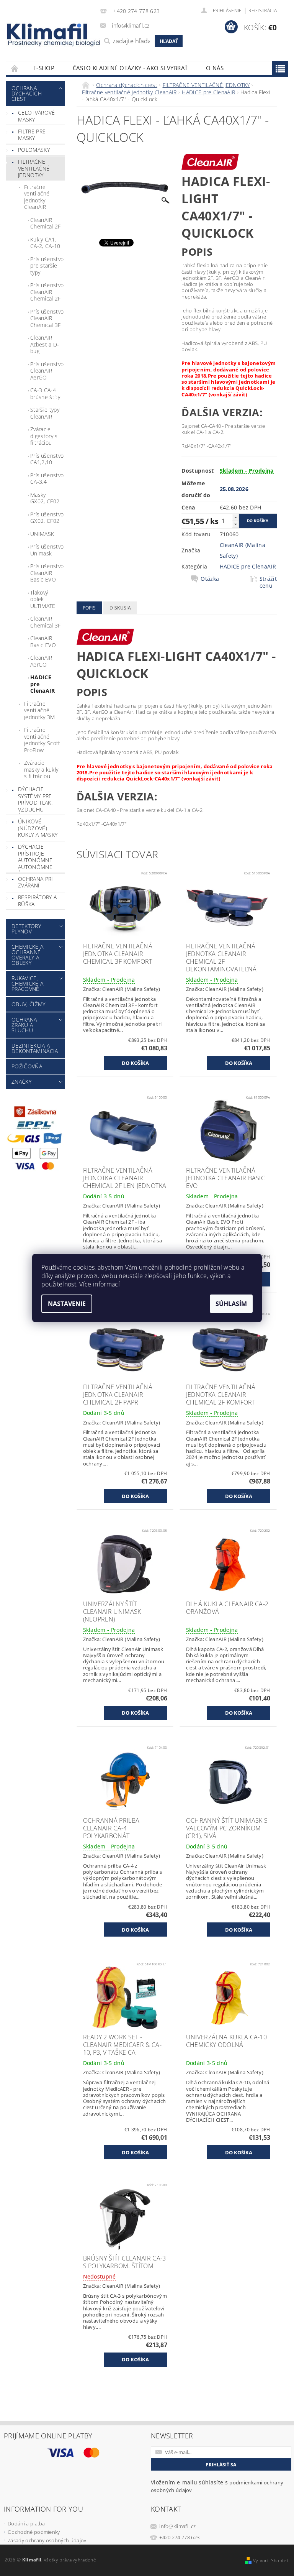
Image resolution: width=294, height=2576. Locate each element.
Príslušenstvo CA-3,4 (47, 479)
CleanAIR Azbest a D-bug (45, 344)
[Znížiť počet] (235, 524)
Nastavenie (67, 1304)
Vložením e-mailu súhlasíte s (217, 2486)
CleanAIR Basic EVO (43, 642)
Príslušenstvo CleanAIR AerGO (47, 371)
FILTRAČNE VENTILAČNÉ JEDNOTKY (34, 168)
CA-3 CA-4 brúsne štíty (45, 393)
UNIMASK (42, 534)
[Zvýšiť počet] (235, 517)
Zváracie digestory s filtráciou (44, 436)
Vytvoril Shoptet (271, 2560)
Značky (21, 1082)
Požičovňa (27, 1066)
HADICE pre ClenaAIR (43, 684)
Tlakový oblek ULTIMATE (43, 599)
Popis (89, 608)
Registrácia (263, 11)
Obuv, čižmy (29, 1004)
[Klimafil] (47, 31)
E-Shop (44, 68)
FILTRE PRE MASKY (32, 135)
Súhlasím (231, 1304)
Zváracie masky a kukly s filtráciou (41, 769)
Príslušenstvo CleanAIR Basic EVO (47, 573)
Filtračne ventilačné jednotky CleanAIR (37, 197)
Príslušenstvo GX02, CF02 (47, 518)
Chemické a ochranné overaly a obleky (27, 955)
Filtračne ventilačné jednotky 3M (40, 710)
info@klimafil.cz (177, 2526)
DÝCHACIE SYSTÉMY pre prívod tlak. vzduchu (35, 799)
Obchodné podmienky (34, 2532)
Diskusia (120, 608)
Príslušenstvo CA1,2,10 (47, 459)
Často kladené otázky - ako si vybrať (130, 68)
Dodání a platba (26, 2523)
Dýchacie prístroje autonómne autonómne (35, 857)
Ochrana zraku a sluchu (24, 1025)
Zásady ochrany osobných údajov (47, 2540)
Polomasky (34, 150)
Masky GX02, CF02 (45, 498)
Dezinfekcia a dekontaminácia (35, 1048)
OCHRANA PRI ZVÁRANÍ (36, 882)
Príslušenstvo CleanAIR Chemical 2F (47, 292)
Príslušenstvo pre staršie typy (47, 266)
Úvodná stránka (15, 68)
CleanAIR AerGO (41, 661)
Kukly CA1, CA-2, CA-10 (45, 243)
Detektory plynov (26, 929)
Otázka (210, 579)
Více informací (99, 1284)
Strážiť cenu (268, 582)
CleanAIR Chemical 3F (46, 622)
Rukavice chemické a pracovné (27, 983)
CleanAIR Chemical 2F (46, 223)
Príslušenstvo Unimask (47, 550)
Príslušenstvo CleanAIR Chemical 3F (47, 318)
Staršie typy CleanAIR (45, 413)
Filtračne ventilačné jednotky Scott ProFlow (42, 740)
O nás (215, 68)
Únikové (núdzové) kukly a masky (38, 828)
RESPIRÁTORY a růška (37, 901)
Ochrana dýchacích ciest (27, 93)
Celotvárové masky (37, 116)
